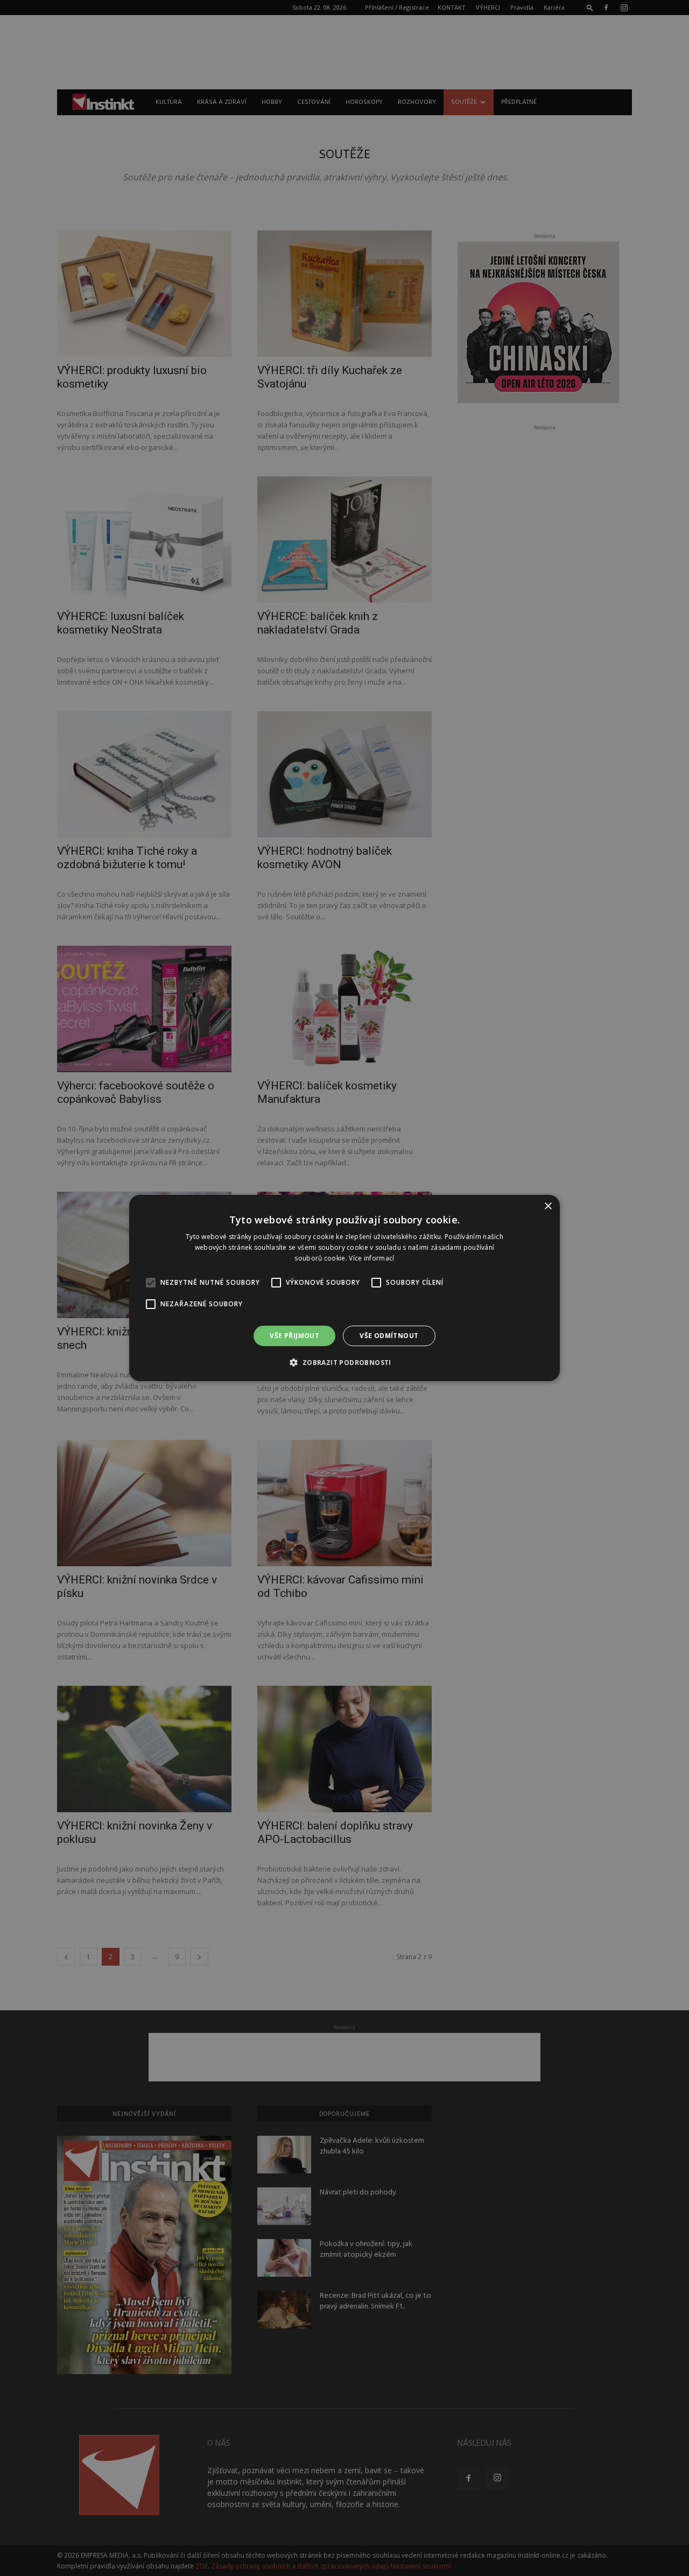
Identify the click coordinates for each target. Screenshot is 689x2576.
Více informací (371, 1258)
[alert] (344, 1288)
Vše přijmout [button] (294, 1336)
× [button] (548, 1206)
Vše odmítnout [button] (389, 1336)
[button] (344, 1362)
